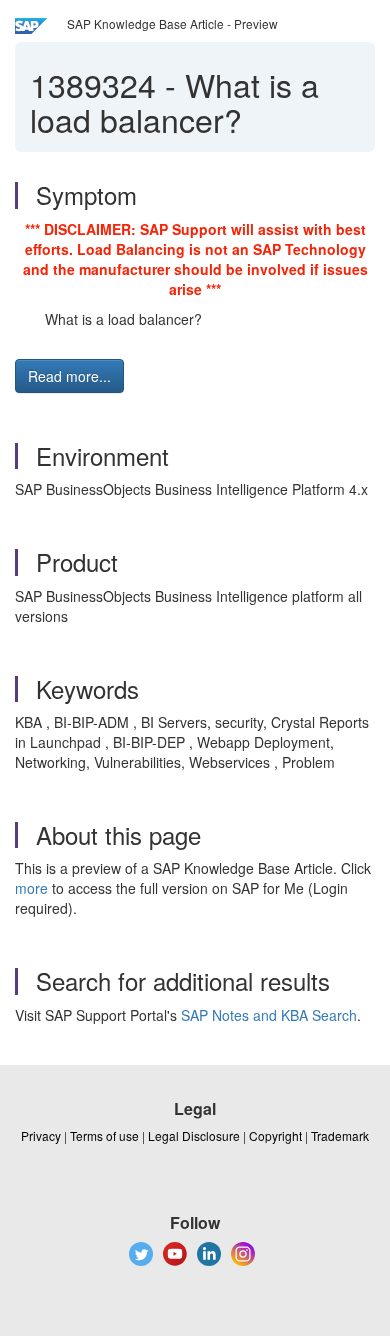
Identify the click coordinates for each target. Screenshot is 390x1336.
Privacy (41, 1135)
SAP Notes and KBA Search (269, 1015)
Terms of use (104, 1135)
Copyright (275, 1135)
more (31, 888)
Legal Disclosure (194, 1135)
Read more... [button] (69, 376)
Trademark (340, 1135)
